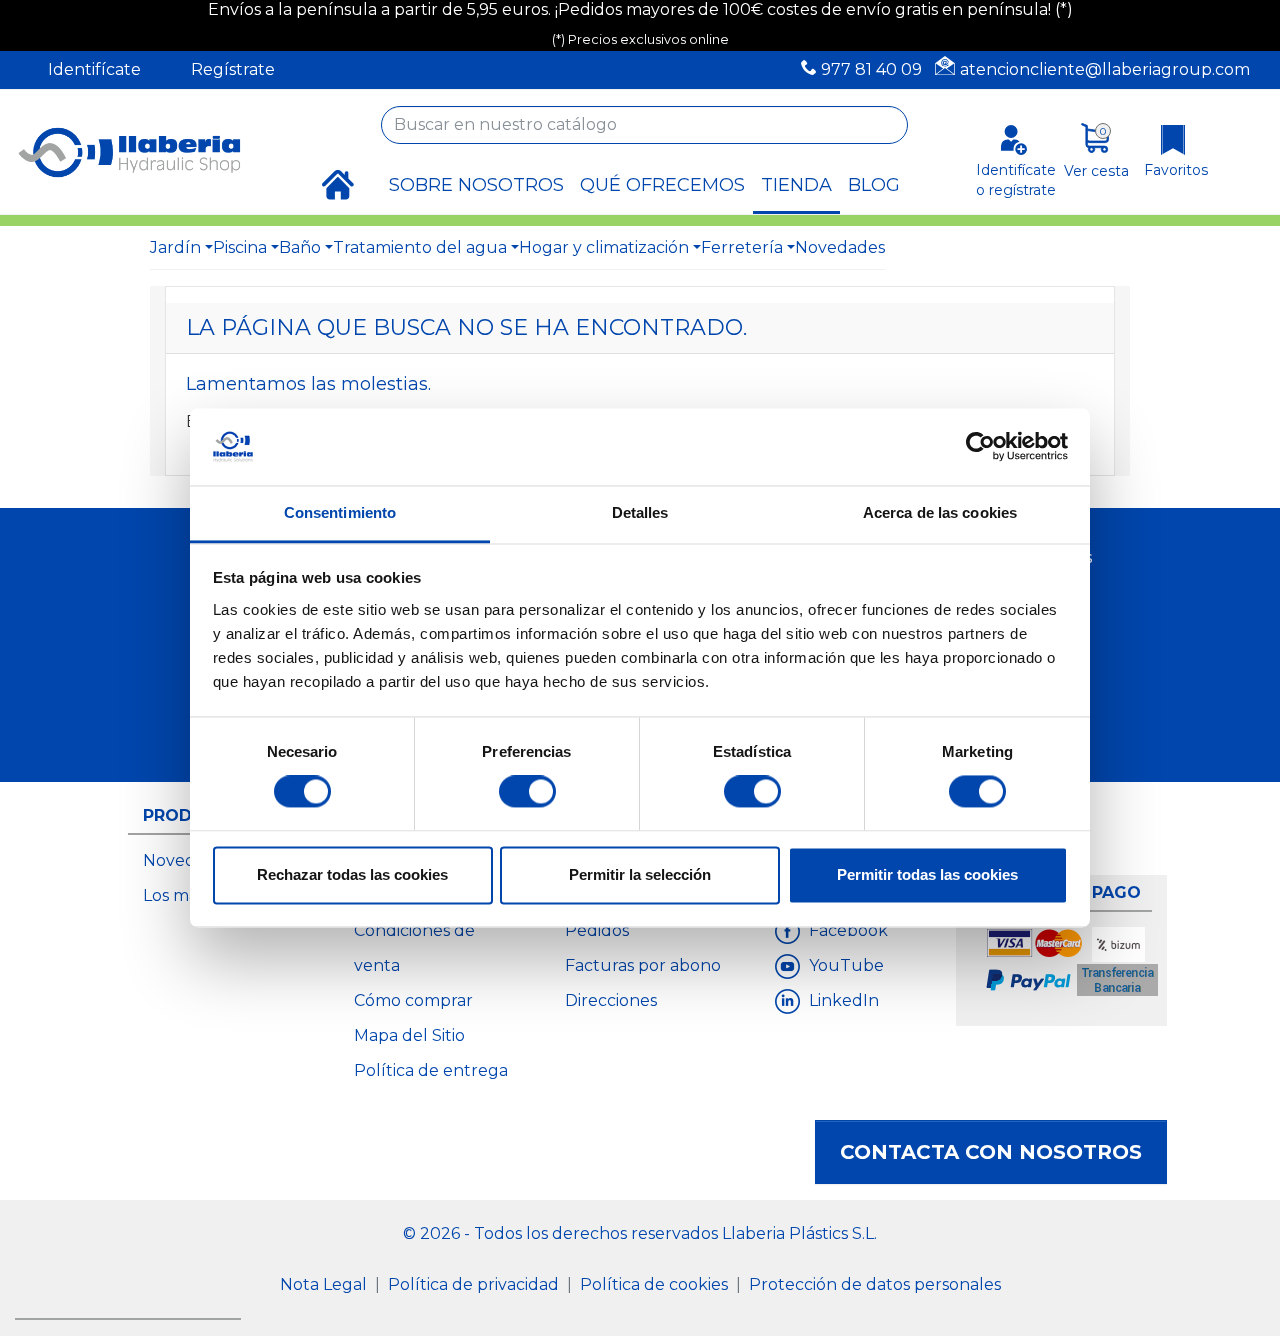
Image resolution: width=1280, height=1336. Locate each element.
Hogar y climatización (604, 247)
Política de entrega (431, 1070)
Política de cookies (656, 1284)
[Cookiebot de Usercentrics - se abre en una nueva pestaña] (980, 447)
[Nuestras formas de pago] (1073, 964)
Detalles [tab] (640, 512)
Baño (300, 247)
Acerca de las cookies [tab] (940, 512)
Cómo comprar (413, 1000)
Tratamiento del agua (420, 247)
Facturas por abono (643, 965)
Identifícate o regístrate (1016, 179)
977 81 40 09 (871, 69)
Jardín (175, 247)
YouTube (844, 965)
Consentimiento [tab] (340, 512)
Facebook (846, 930)
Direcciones (611, 1000)
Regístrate (233, 69)
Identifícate (94, 69)
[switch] (527, 792)
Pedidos (597, 930)
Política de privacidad (475, 1284)
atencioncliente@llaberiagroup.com (1105, 69)
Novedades (840, 247)
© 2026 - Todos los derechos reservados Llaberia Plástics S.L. (640, 1233)
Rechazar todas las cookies (352, 874)
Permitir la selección (640, 874)
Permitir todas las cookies (927, 874)
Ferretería (742, 247)
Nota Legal (325, 1284)
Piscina (240, 247)
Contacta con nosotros (991, 1152)
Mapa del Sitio (409, 1035)
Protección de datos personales (875, 1284)
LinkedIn (842, 1000)
